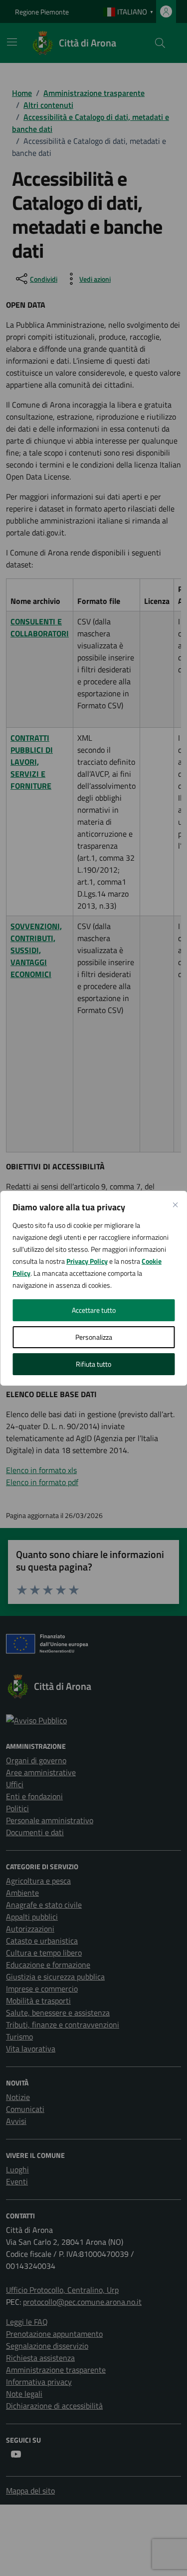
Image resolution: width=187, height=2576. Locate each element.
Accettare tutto (94, 1310)
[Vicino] (175, 1205)
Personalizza (94, 1337)
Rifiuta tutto (93, 1364)
